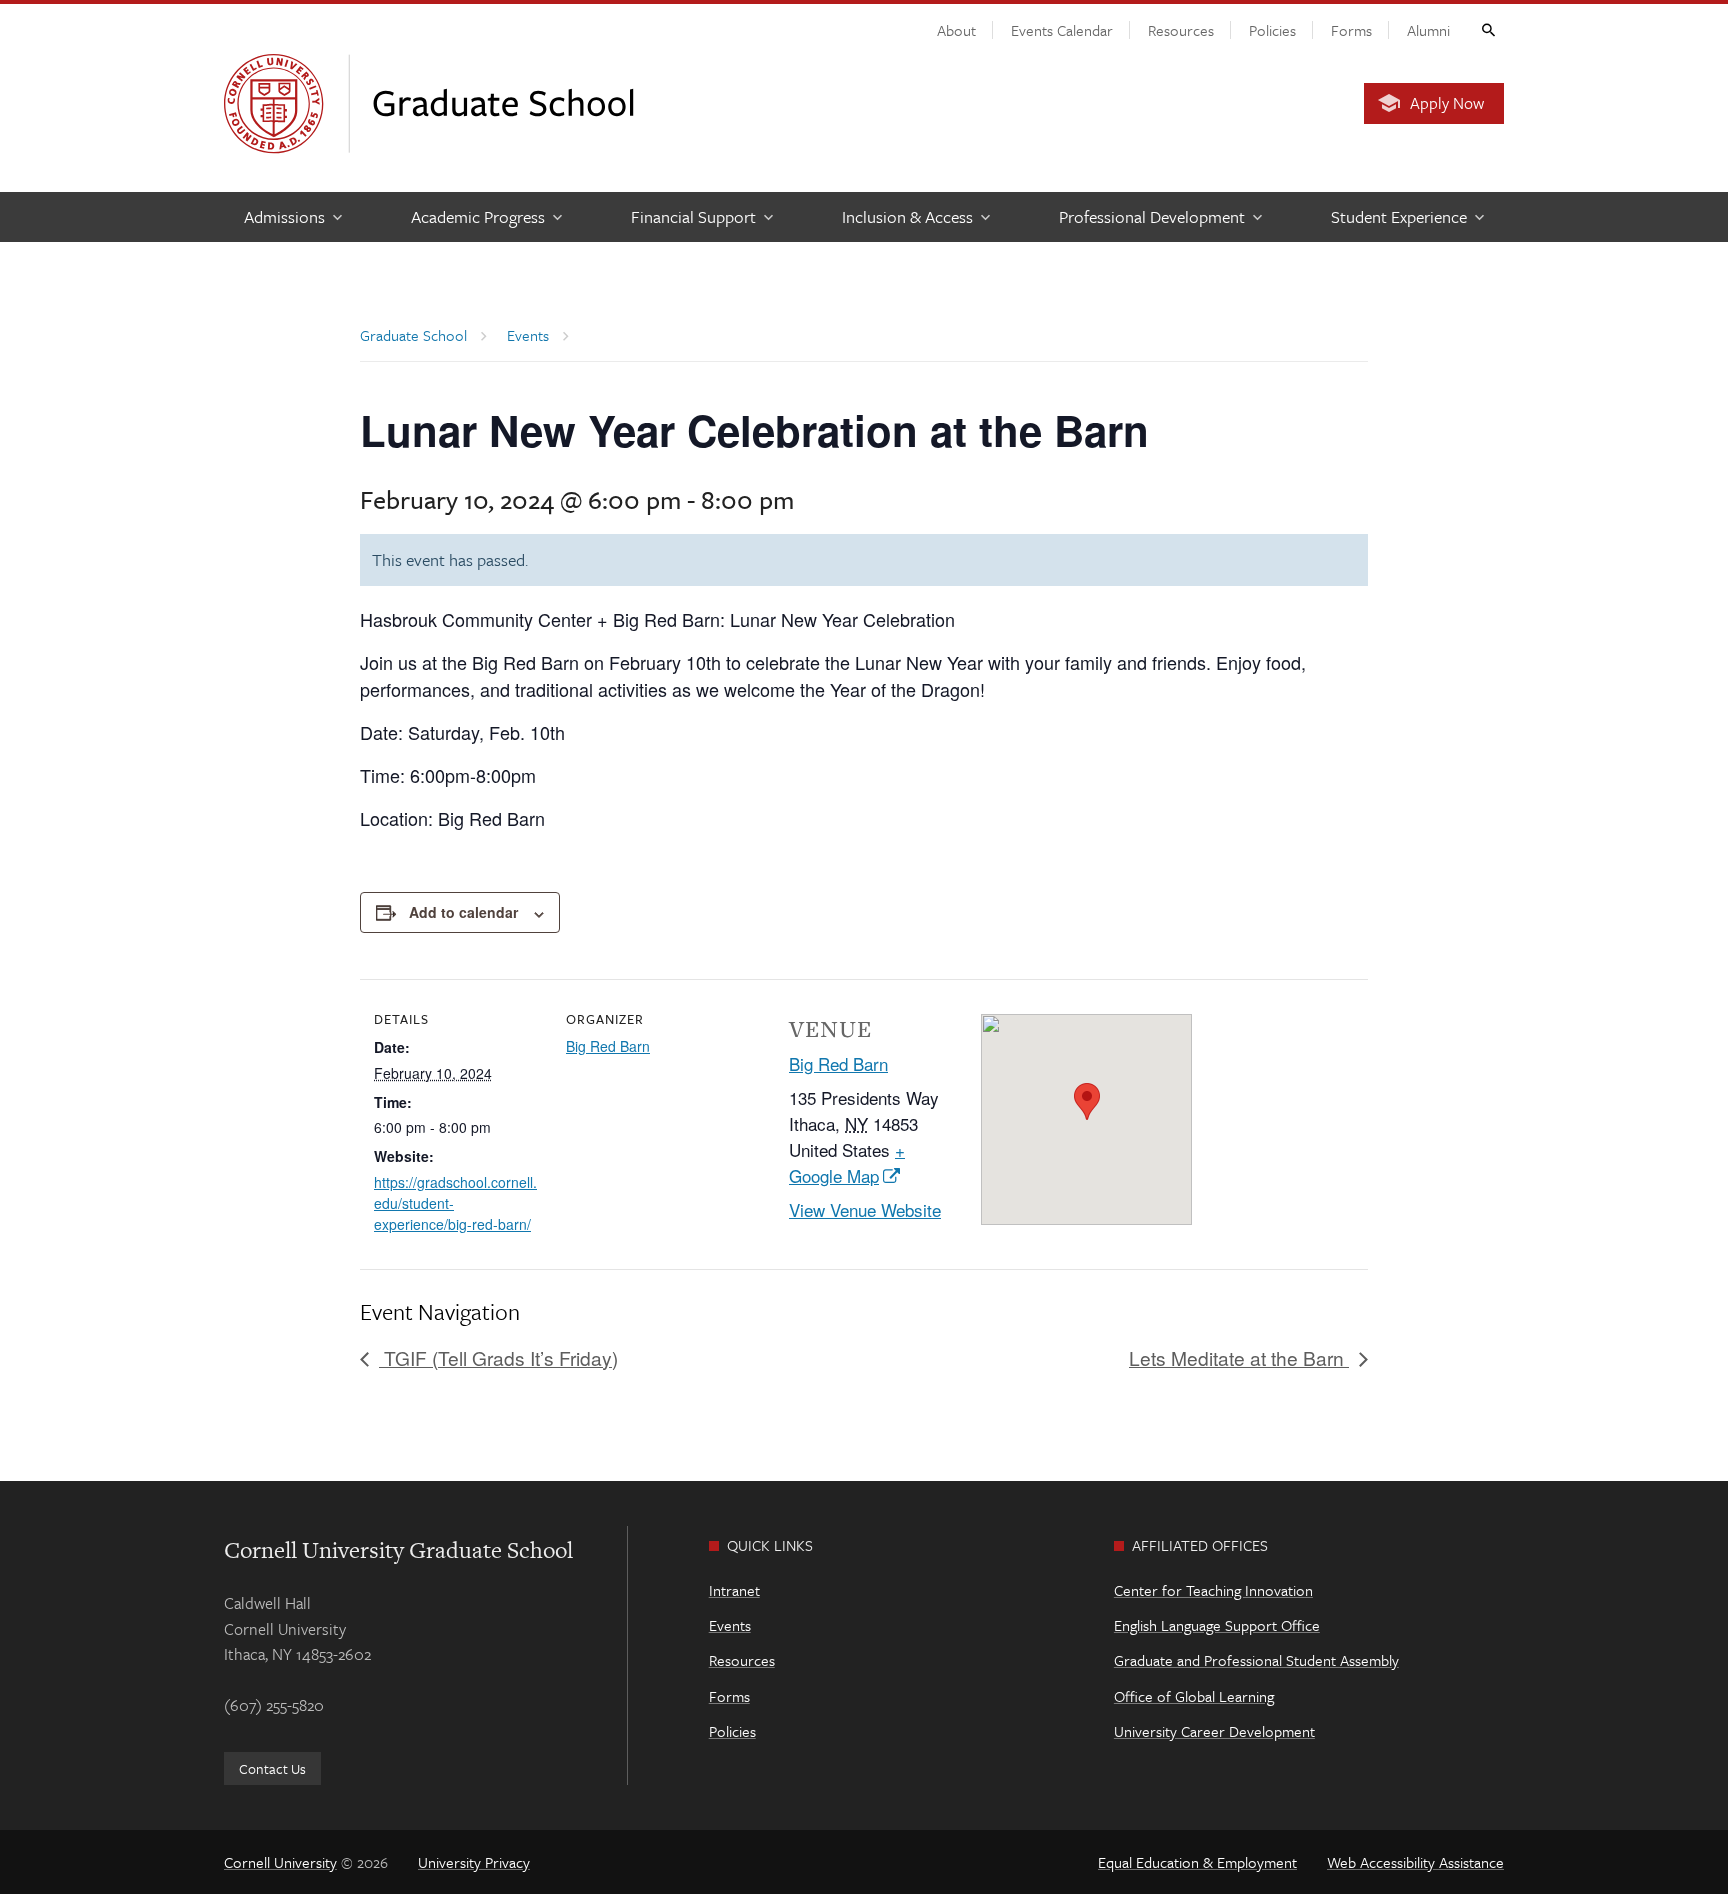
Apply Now (1447, 103)
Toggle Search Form (1487, 29)
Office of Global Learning (1194, 1696)
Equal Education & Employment (1197, 1862)
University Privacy (474, 1862)
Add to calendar (463, 912)
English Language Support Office (1217, 1625)
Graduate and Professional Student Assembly (1256, 1660)
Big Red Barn (608, 1046)
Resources (1181, 30)
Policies (1272, 30)
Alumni (1428, 30)
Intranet (734, 1590)
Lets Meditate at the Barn (1239, 1357)
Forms (1351, 30)
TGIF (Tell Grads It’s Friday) (498, 1357)
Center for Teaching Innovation (1213, 1590)
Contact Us (272, 1768)
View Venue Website (865, 1209)
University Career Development (1214, 1731)
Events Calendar (1062, 30)
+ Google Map (847, 1162)
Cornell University (280, 1862)
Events (730, 1625)
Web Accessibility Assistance (1415, 1862)
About (956, 30)
